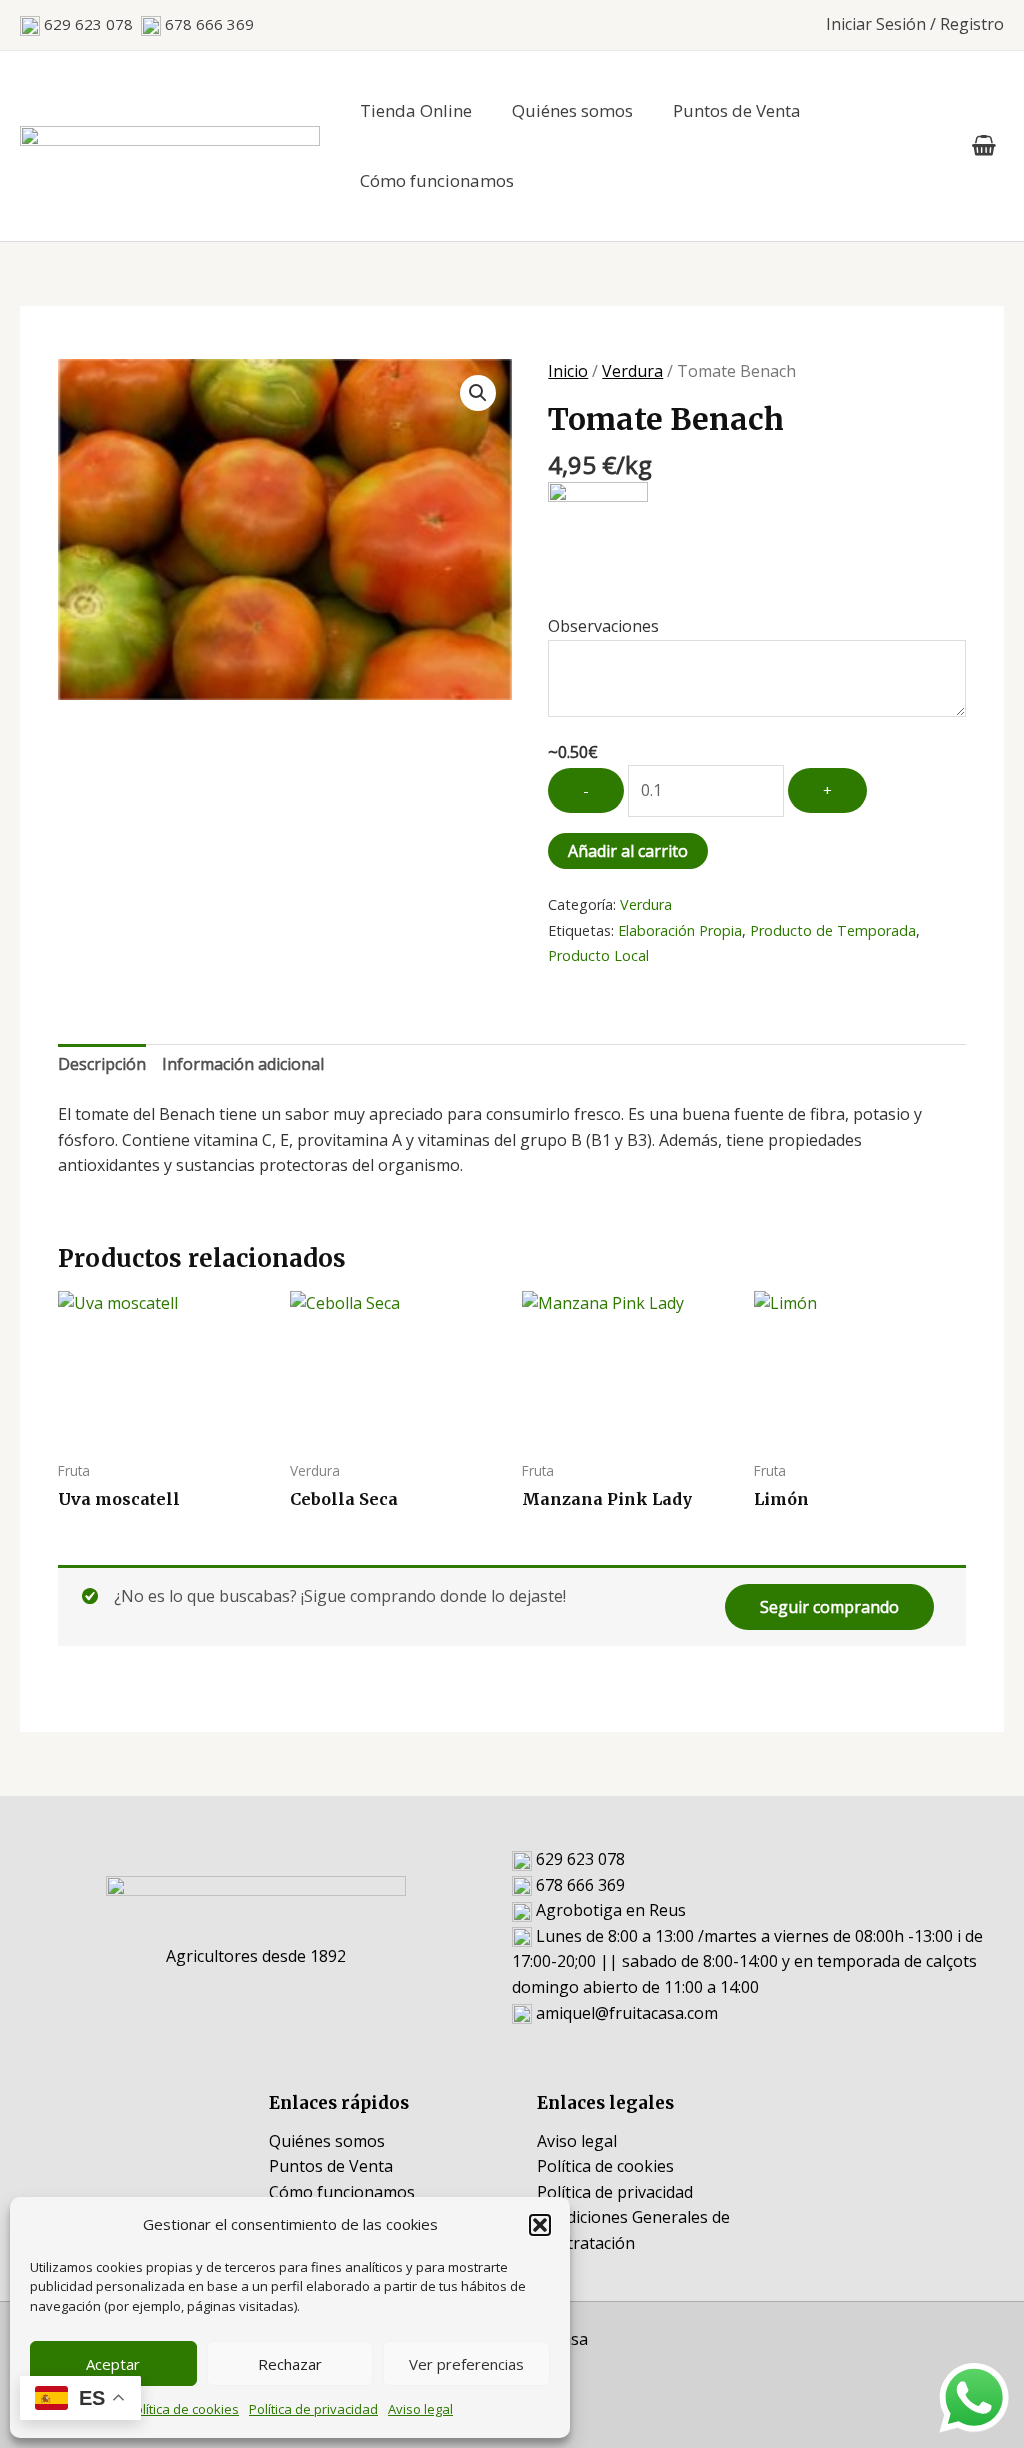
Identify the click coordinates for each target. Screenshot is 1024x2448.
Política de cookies (183, 2409)
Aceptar (113, 2364)
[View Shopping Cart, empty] (983, 146)
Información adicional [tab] (243, 1064)
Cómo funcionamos (437, 180)
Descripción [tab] (102, 1064)
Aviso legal (420, 2409)
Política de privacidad (313, 2409)
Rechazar (290, 2364)
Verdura (632, 371)
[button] (540, 2225)
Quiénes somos (572, 110)
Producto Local (598, 955)
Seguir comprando (829, 1607)
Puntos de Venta (737, 110)
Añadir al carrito (628, 851)
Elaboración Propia (680, 930)
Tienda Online (416, 110)
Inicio (568, 371)
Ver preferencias (466, 2364)
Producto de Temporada (833, 930)
